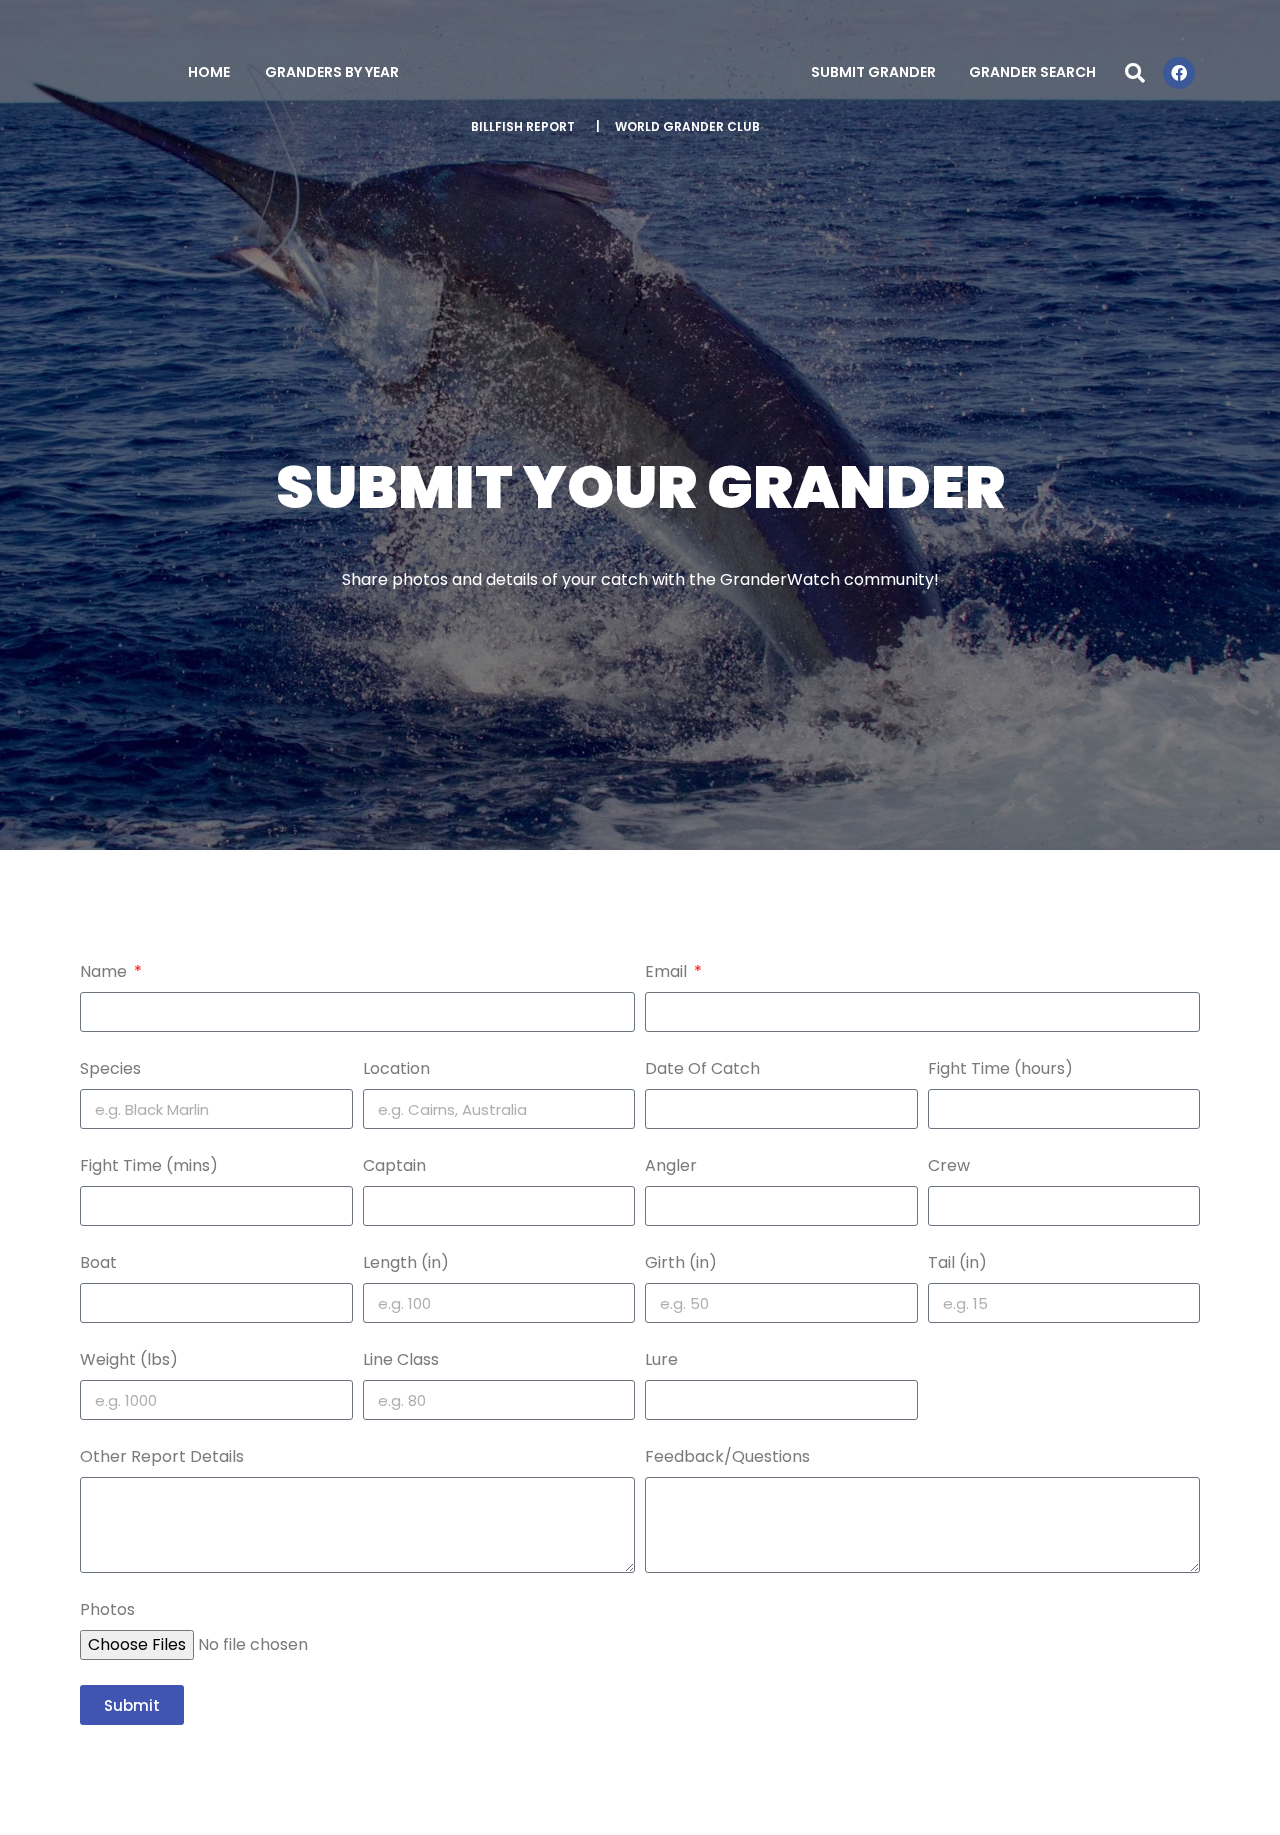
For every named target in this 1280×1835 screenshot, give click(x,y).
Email (668, 971)
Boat (98, 1262)
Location (396, 1068)
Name (105, 971)
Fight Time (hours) (1000, 1068)
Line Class (401, 1359)
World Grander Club (687, 126)
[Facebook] (1179, 73)
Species (110, 1068)
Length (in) (406, 1262)
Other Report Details (162, 1456)
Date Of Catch (702, 1068)
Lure (661, 1359)
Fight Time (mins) (149, 1165)
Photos (107, 1609)
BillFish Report (523, 126)
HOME (209, 72)
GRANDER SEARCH (1032, 72)
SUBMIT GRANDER (873, 72)
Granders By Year (332, 72)
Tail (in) (957, 1262)
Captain (394, 1165)
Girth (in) (681, 1262)
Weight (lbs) (129, 1359)
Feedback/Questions (727, 1456)
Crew (949, 1165)
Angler (671, 1165)
